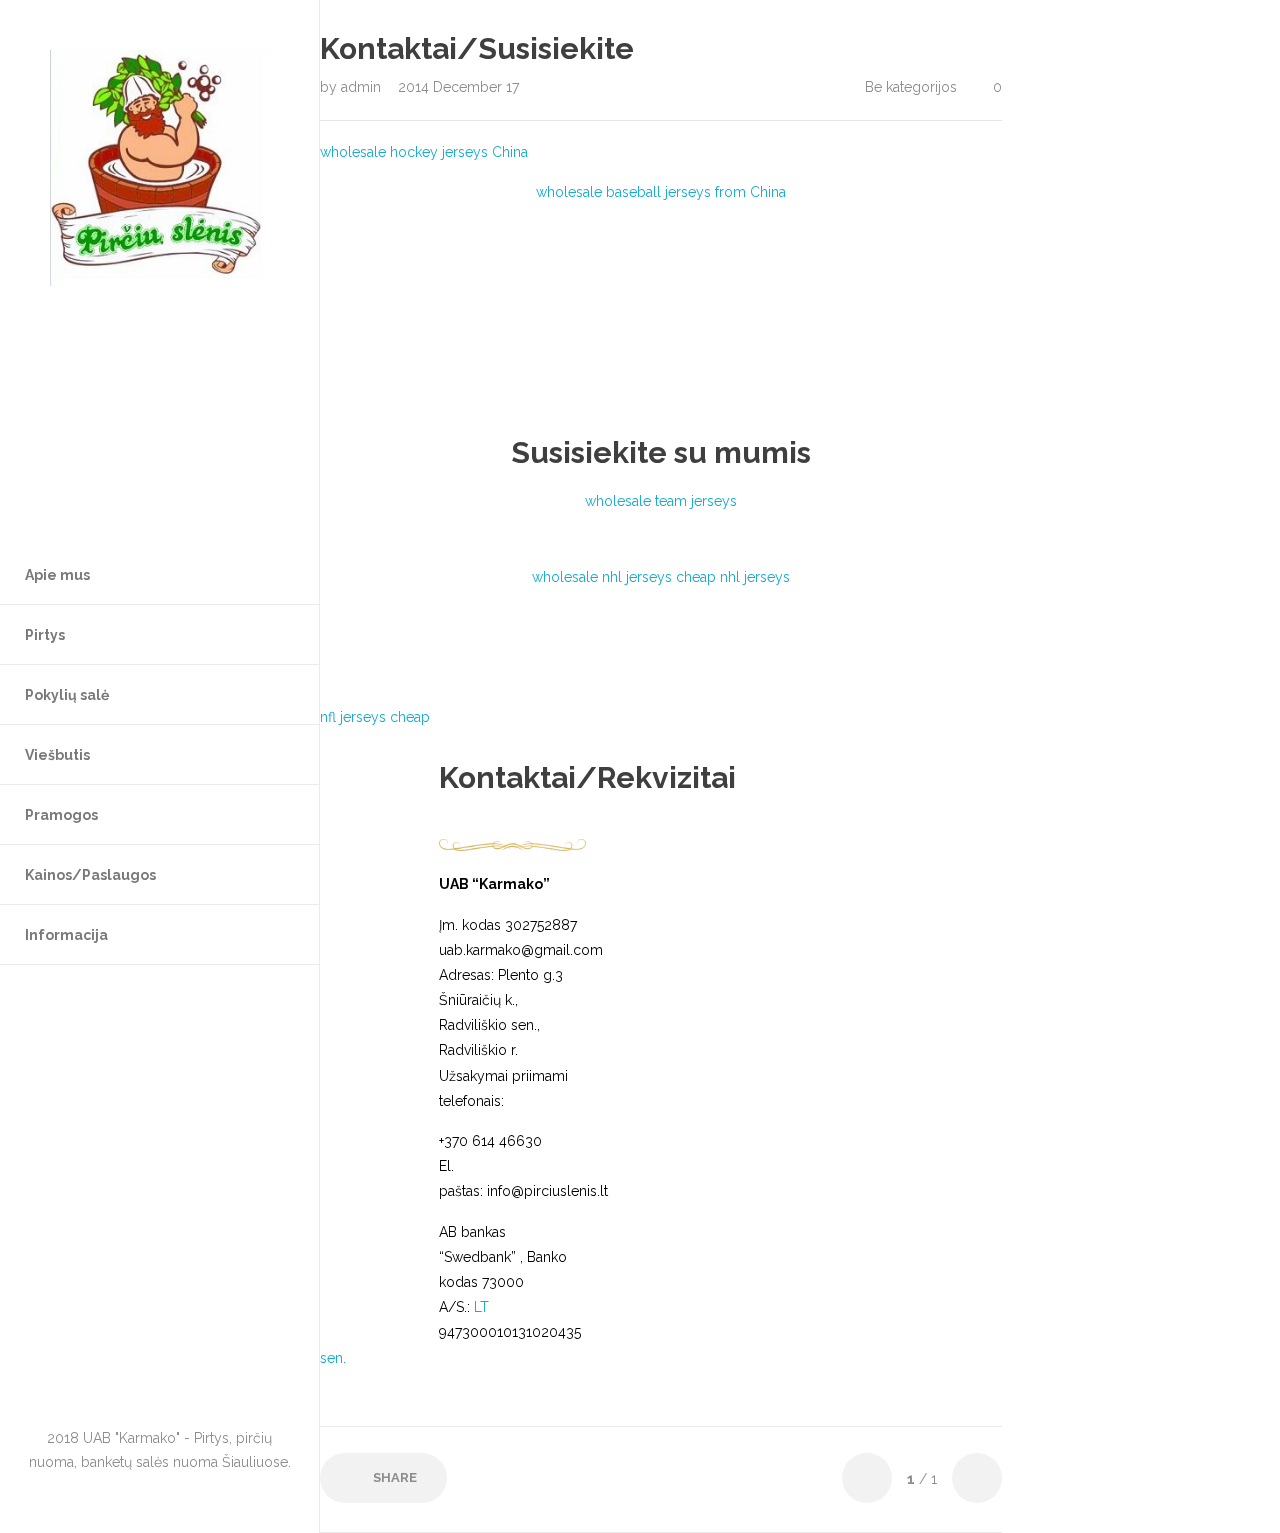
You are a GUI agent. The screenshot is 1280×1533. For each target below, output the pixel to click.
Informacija (66, 935)
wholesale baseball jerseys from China (661, 192)
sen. (333, 1358)
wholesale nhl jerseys (602, 577)
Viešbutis (57, 755)
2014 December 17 (458, 87)
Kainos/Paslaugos (90, 875)
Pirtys (45, 635)
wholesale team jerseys (661, 501)
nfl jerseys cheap (375, 717)
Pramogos (61, 815)
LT (481, 1307)
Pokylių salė (67, 695)
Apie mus (57, 575)
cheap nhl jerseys (733, 577)
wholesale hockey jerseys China (424, 152)
